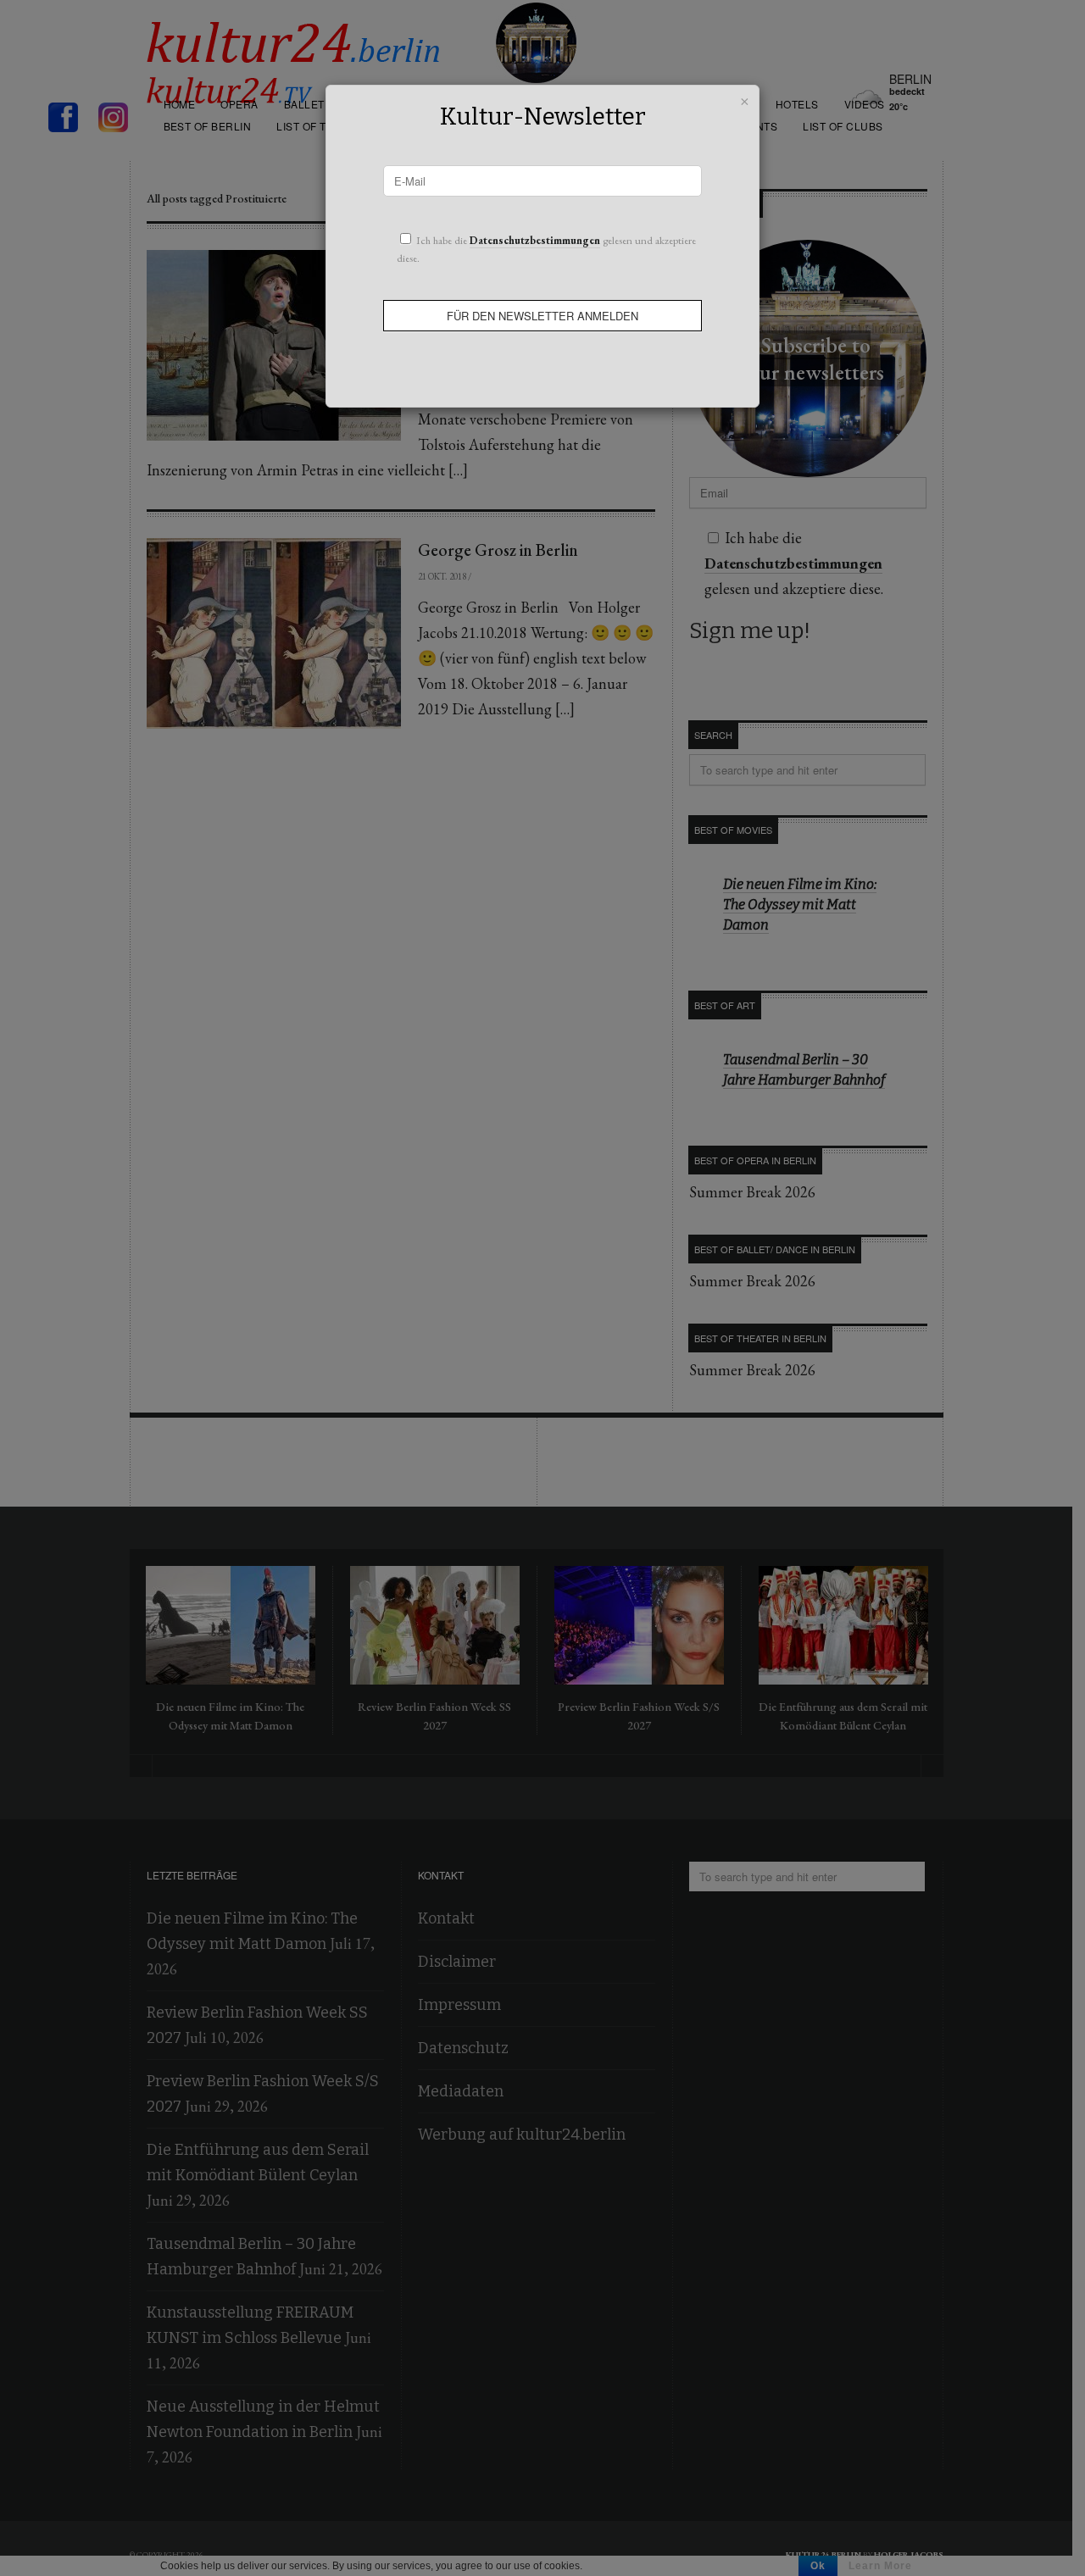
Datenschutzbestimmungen (535, 240)
